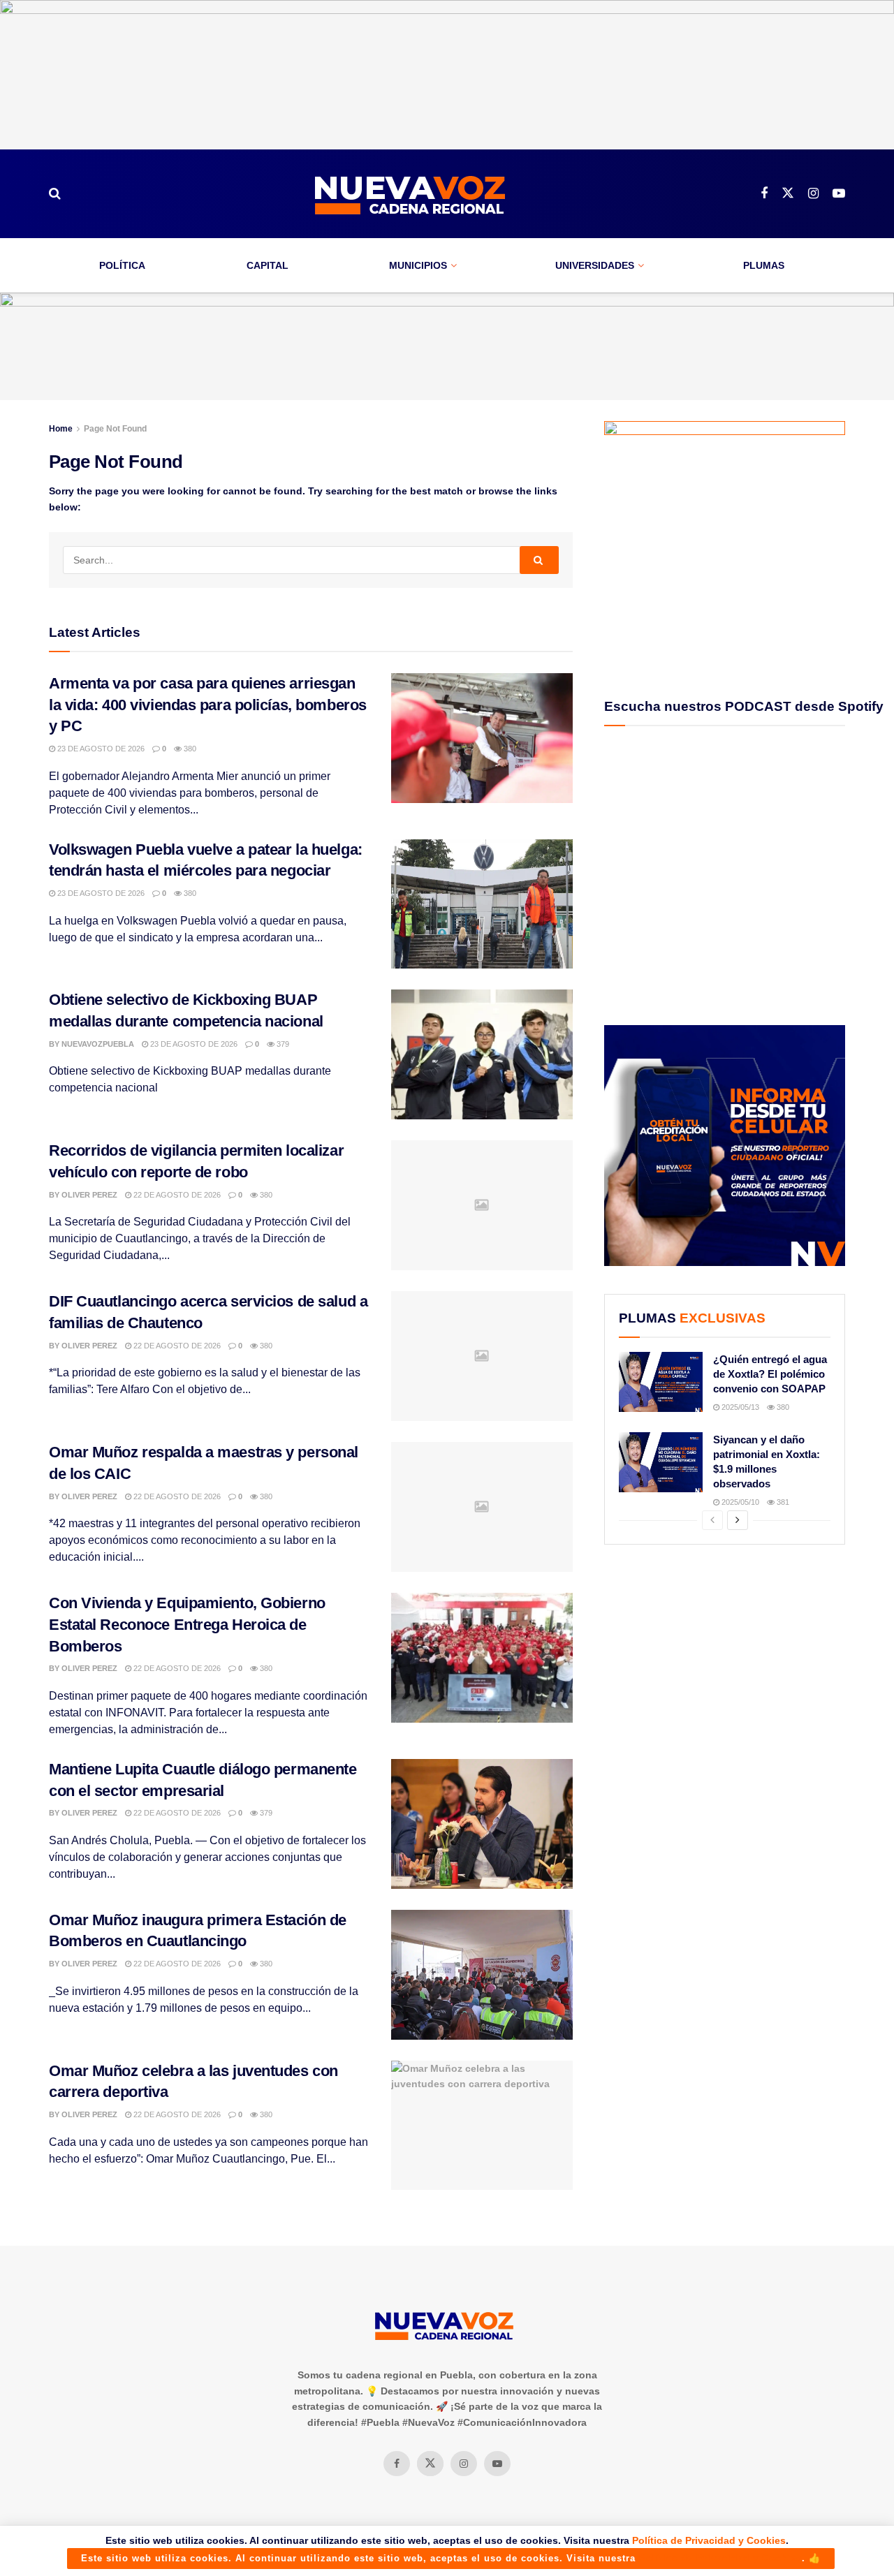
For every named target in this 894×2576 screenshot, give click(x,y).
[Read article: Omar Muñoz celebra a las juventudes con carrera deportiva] (482, 2126)
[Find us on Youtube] (839, 194)
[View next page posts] (738, 1520)
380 (189, 749)
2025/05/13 (739, 1407)
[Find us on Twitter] (788, 193)
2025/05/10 (739, 1502)
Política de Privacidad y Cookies (709, 2540)
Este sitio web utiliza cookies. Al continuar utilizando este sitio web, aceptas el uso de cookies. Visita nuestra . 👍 (451, 2558)
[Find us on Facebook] (764, 194)
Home (61, 429)
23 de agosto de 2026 (100, 749)
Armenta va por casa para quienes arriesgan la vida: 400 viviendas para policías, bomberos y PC (208, 705)
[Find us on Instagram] (813, 194)
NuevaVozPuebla (98, 1044)
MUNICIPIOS (418, 265)
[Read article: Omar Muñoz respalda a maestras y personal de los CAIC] (482, 1507)
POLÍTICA (122, 265)
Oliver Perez (89, 1195)
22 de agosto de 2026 (176, 1195)
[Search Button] (55, 193)
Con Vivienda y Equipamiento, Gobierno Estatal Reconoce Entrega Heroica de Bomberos (187, 1625)
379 (282, 1044)
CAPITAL (268, 265)
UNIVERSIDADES (595, 265)
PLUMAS (764, 265)
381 (782, 1502)
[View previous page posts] (712, 1520)
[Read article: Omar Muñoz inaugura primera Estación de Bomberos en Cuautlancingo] (482, 1975)
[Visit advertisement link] (447, 75)
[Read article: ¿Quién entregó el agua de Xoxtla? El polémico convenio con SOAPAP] (661, 1382)
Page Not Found (115, 429)
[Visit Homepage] (411, 194)
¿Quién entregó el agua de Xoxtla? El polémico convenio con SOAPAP (770, 1374)
